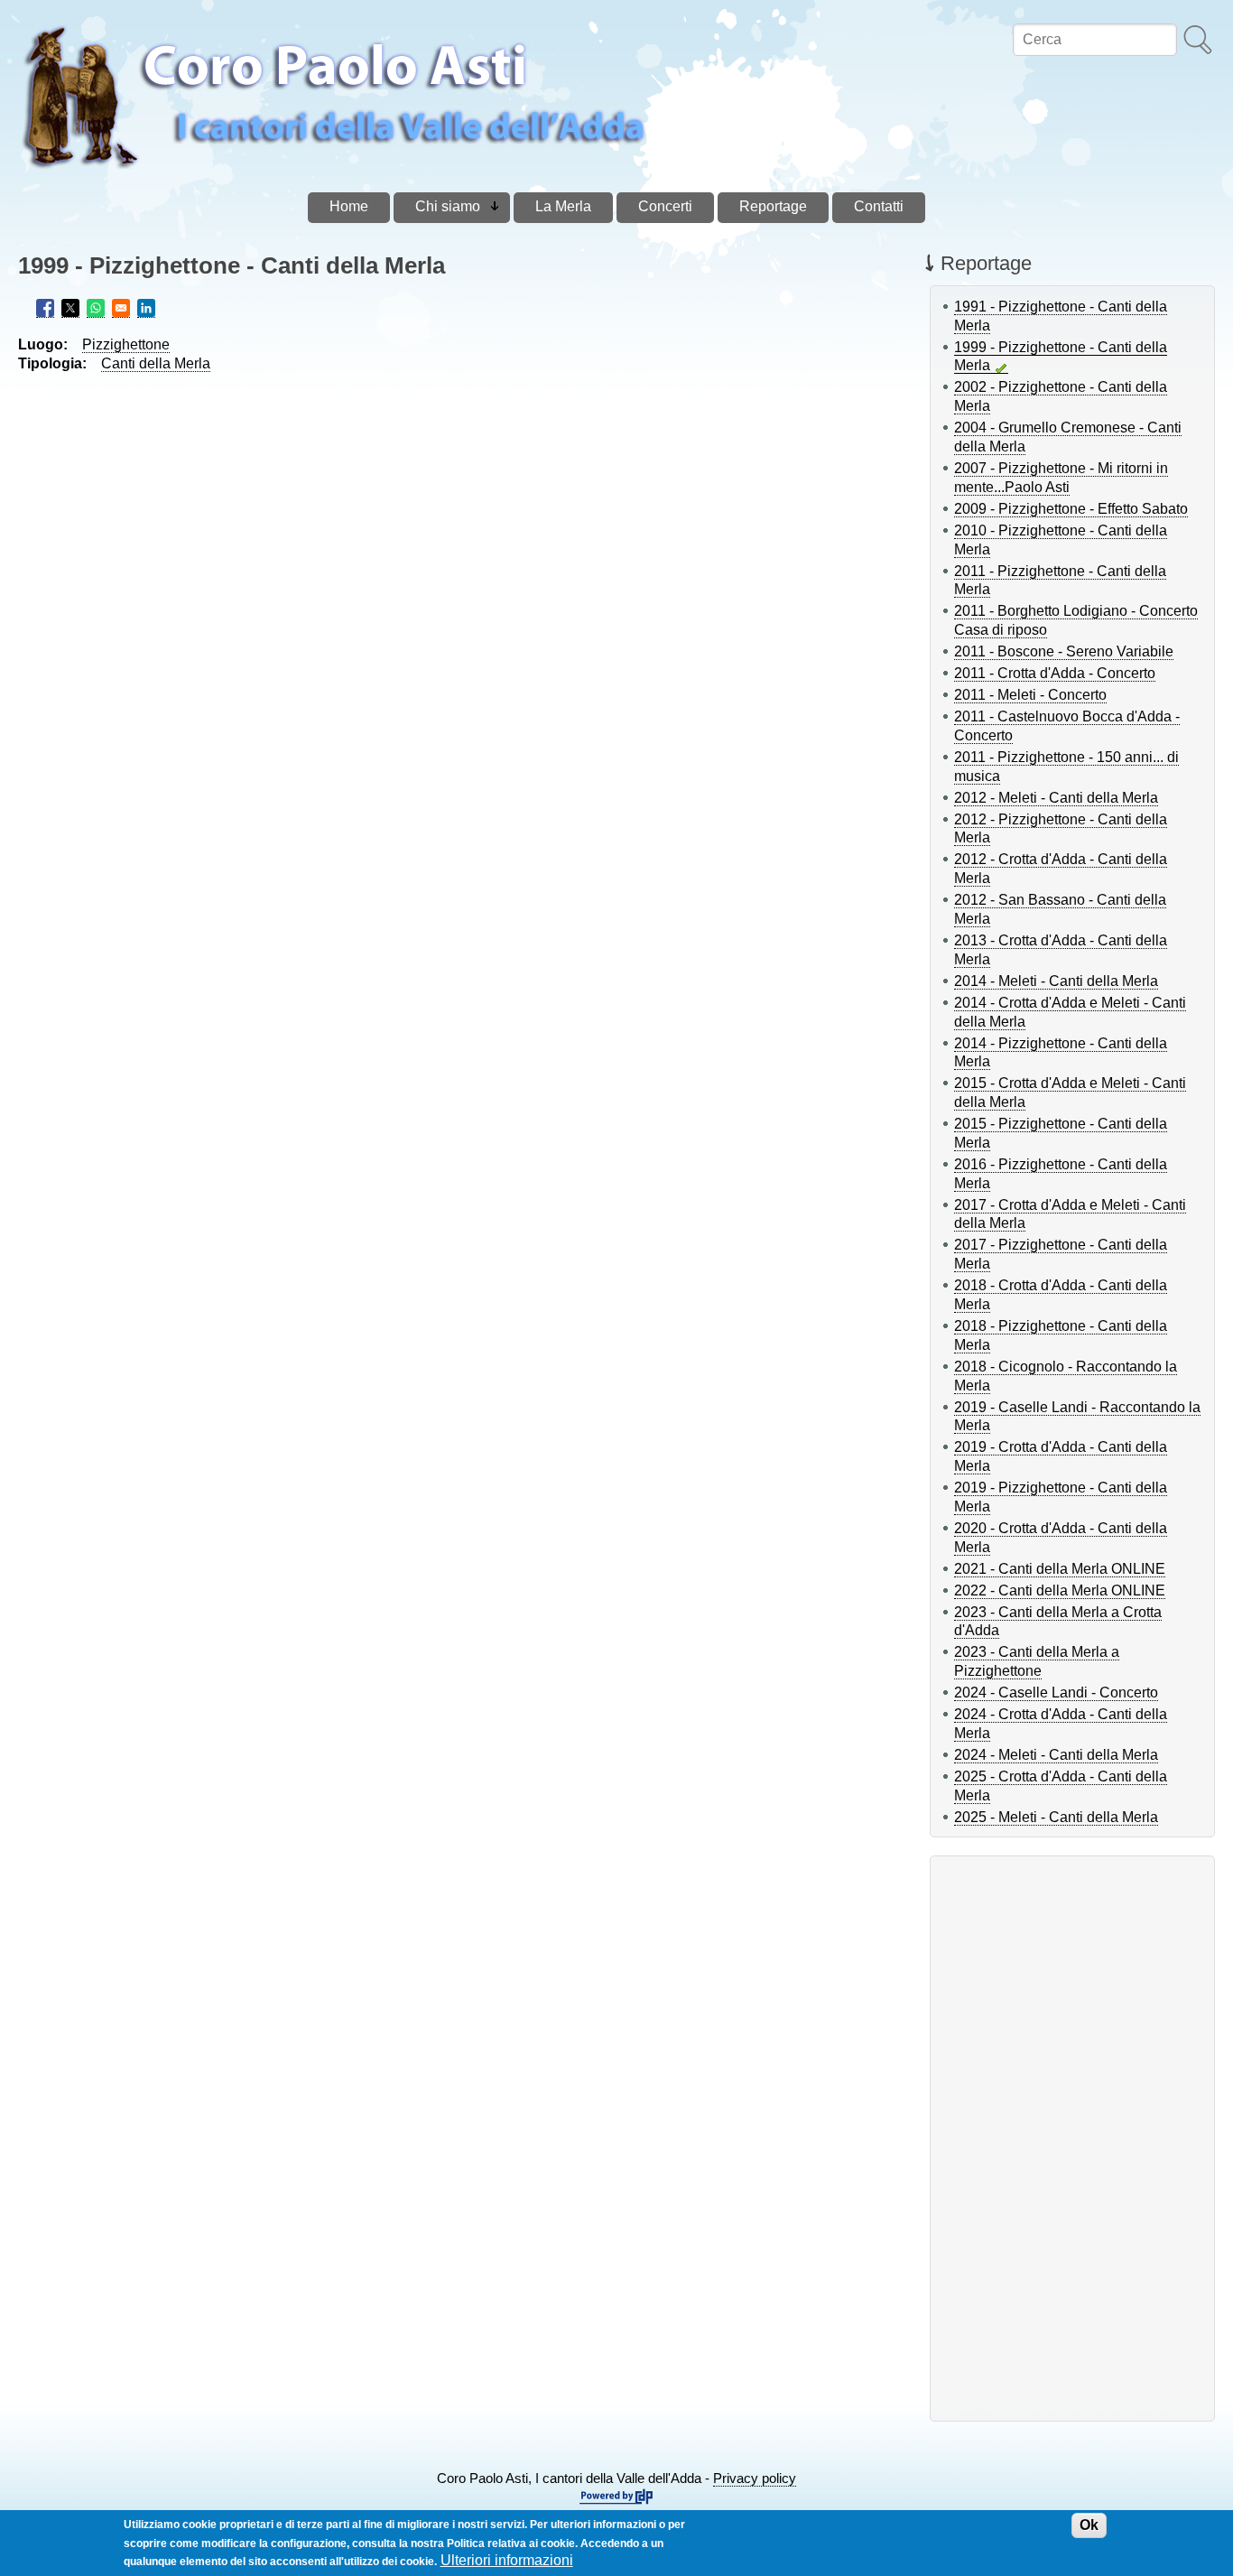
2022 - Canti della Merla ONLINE (1060, 1590)
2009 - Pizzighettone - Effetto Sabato (1071, 509)
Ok (1089, 2525)
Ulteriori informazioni (507, 2560)
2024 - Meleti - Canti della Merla (1056, 1755)
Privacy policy (755, 2478)
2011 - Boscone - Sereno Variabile (1064, 651)
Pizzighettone (126, 344)
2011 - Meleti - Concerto (1030, 695)
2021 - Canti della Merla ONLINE (1060, 1569)
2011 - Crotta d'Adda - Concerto (1055, 673)
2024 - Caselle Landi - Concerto (1056, 1693)
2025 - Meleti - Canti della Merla (1056, 1817)
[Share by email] (121, 308)
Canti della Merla (156, 363)
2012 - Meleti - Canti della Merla (1056, 798)
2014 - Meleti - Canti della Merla (1056, 981)
